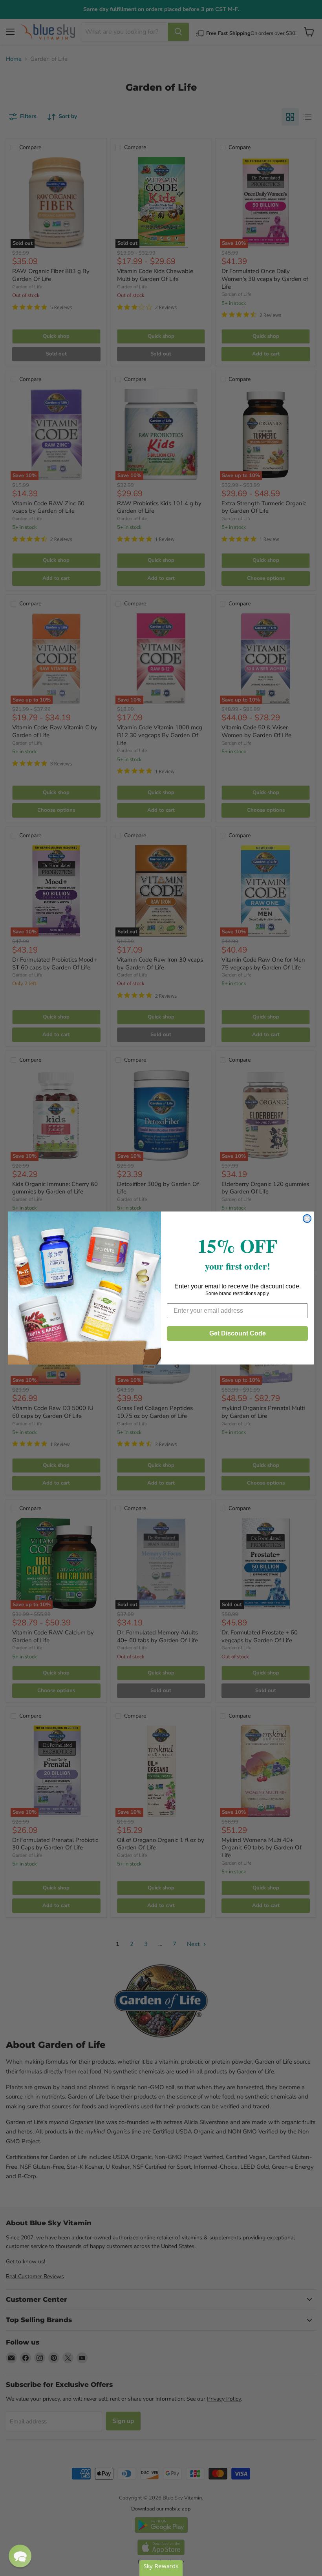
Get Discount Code (238, 1333)
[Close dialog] (307, 1219)
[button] (20, 2556)
